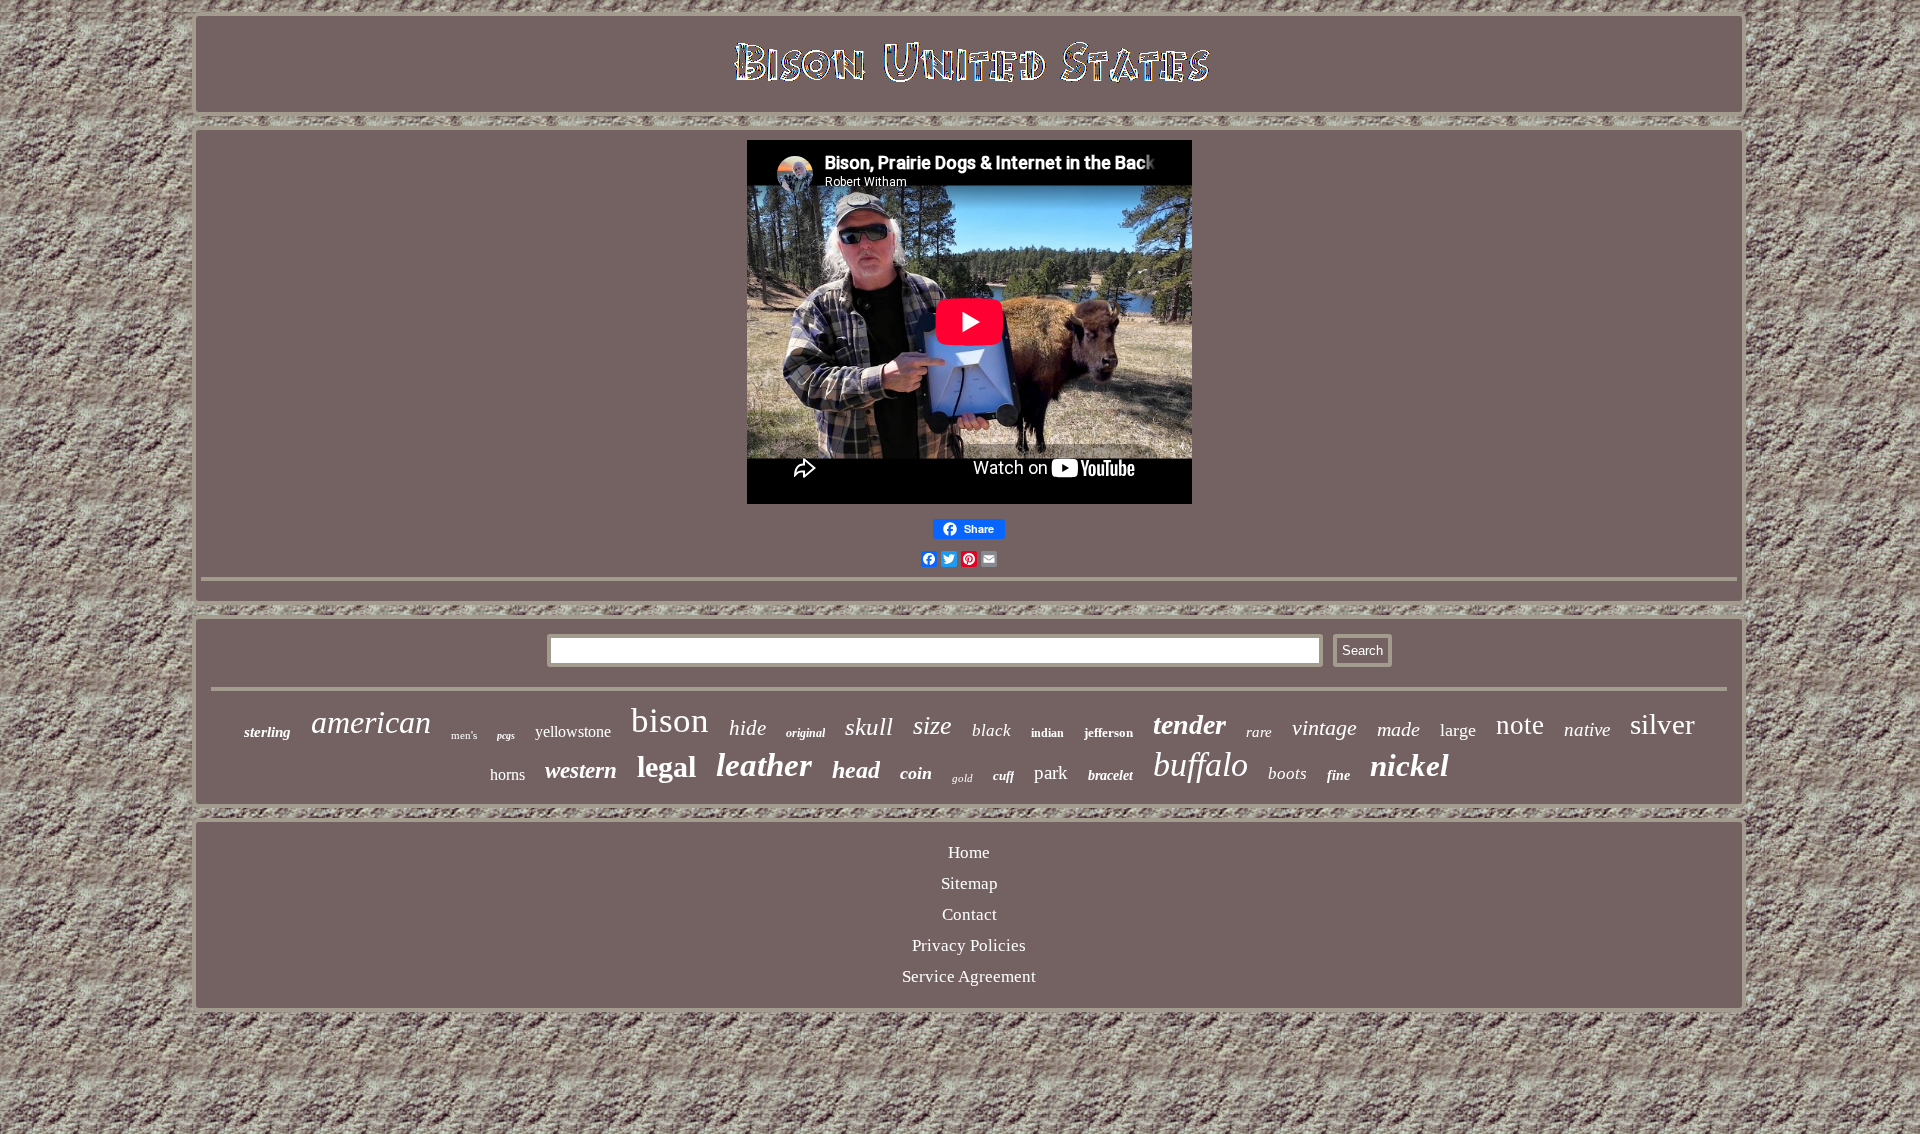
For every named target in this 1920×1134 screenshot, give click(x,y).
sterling (267, 732)
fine (1338, 775)
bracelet (1110, 775)
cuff (1003, 775)
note (1520, 725)
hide (747, 728)
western (581, 770)
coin (916, 773)
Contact (969, 914)
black (991, 730)
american (371, 722)
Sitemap (969, 883)
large (1458, 730)
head (856, 770)
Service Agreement (969, 976)
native (1587, 729)
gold (962, 778)
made (1398, 729)
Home (969, 852)
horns (507, 774)
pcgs (506, 735)
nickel (1409, 765)
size (932, 725)
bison (670, 720)
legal (666, 766)
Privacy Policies (969, 945)
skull (869, 726)
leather (764, 765)
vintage (1324, 727)
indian (1047, 733)
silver (1662, 724)
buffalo (1200, 764)
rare (1259, 732)
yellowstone (573, 731)
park (1051, 772)
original (805, 733)
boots (1287, 773)
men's (464, 735)
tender (1189, 724)
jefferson (1108, 732)
